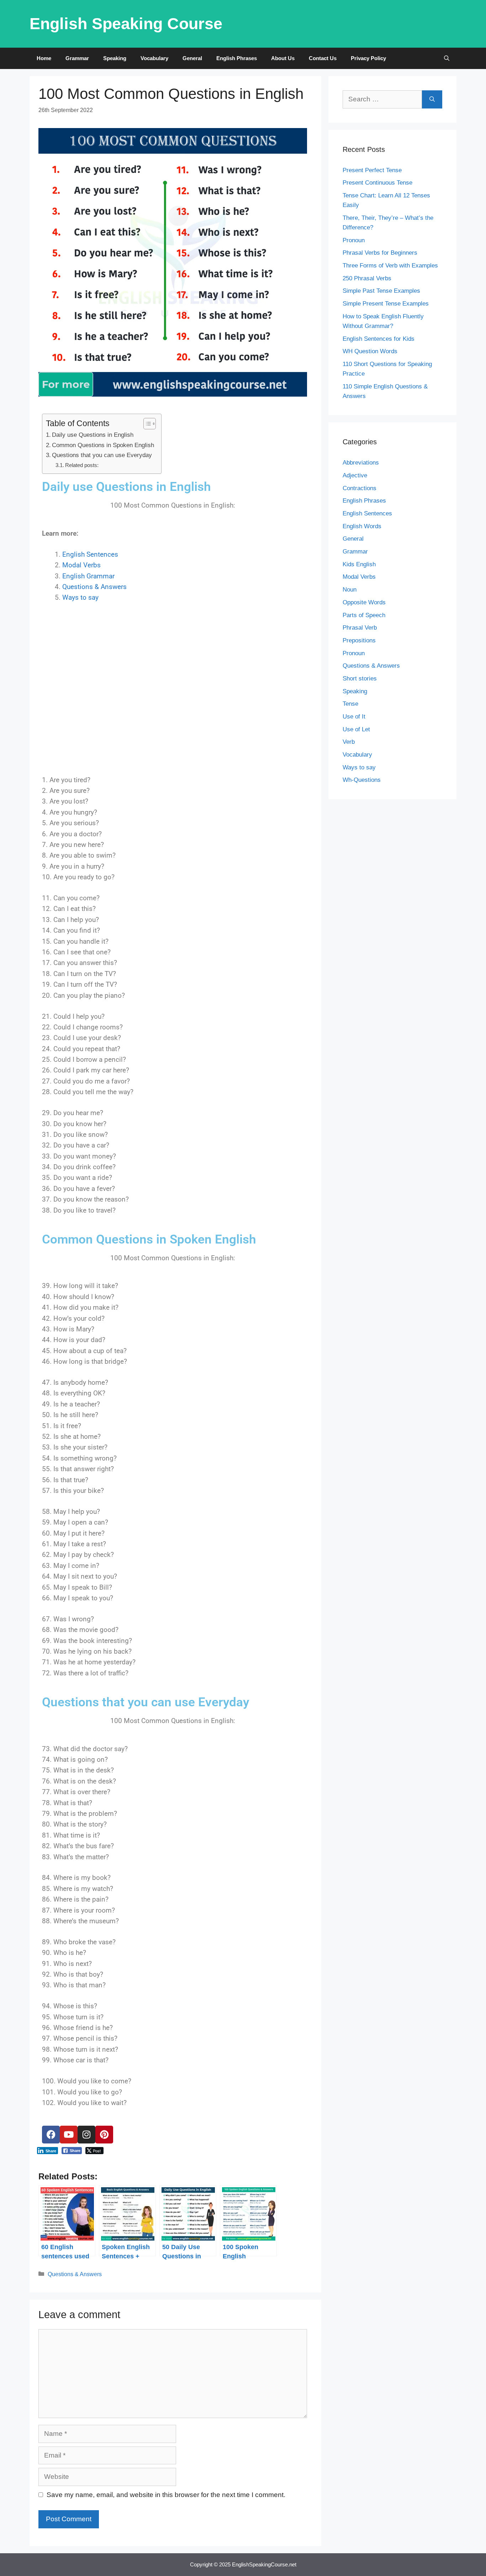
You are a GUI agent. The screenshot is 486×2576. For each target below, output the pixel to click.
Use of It (354, 717)
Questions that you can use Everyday (102, 455)
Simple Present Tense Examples (386, 304)
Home (44, 58)
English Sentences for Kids (379, 339)
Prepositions (359, 640)
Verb (349, 742)
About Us (283, 58)
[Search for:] (382, 99)
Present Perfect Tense (372, 170)
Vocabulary (154, 58)
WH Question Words (370, 351)
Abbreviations (361, 463)
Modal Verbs (81, 565)
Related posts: (82, 465)
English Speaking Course (126, 24)
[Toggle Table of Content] (146, 424)
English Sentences (90, 554)
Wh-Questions (362, 780)
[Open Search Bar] (447, 58)
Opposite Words (364, 602)
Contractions (360, 488)
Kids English (359, 564)
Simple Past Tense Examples (381, 291)
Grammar (77, 58)
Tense (350, 704)
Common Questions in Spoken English (103, 445)
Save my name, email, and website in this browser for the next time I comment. (166, 2495)
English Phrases (237, 58)
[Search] (432, 99)
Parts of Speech (364, 615)
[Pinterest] (104, 2135)
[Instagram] (86, 2135)
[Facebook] (51, 2135)
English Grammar (88, 576)
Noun (350, 590)
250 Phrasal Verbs (367, 278)
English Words (362, 526)
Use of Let (356, 729)
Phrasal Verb (360, 628)
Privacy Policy (368, 58)
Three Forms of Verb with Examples (390, 266)
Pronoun (354, 240)
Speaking (115, 58)
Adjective (355, 475)
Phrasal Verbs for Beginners (380, 253)
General (192, 58)
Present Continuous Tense (377, 183)
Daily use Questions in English (93, 435)
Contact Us (323, 58)
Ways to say (80, 597)
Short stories (360, 679)
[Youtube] (69, 2135)
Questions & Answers (94, 587)
